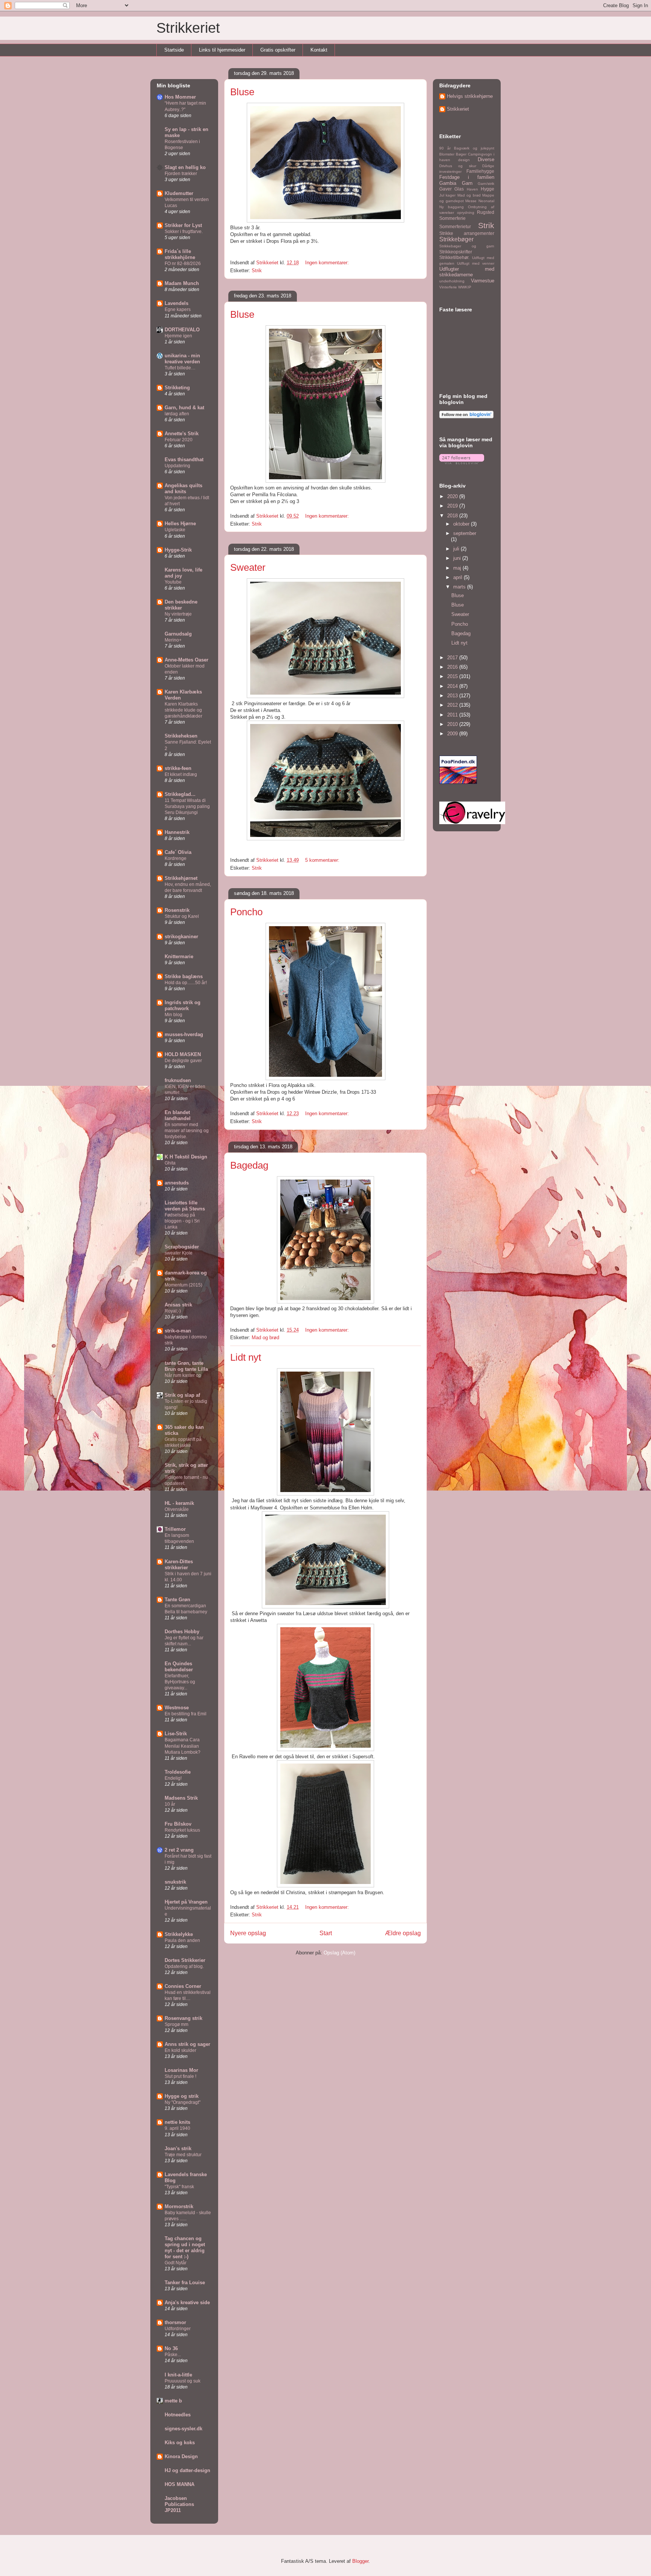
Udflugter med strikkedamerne (467, 272)
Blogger (360, 2561)
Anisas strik (178, 1305)
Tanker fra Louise (185, 2283)
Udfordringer (178, 2329)
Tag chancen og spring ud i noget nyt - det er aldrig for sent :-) (185, 2248)
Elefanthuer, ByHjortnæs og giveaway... (180, 1682)
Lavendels (177, 303)
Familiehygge (480, 171)
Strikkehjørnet (181, 878)
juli (457, 549)
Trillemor (175, 1529)
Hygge (487, 189)
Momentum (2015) (183, 1285)
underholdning (452, 281)
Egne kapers (178, 309)
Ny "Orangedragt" (183, 2102)
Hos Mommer (180, 97)
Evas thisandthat (184, 460)
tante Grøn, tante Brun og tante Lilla (186, 1366)
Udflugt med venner (476, 263)
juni (458, 558)
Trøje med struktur (183, 2155)
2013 (453, 696)
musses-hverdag (184, 1034)
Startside (174, 50)
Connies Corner (183, 1986)
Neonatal (486, 201)
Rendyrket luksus (182, 1830)
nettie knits (177, 2122)
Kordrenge (176, 858)
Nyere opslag (248, 1933)
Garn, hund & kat (184, 408)
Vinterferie (448, 287)
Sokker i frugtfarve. (184, 232)
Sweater (248, 567)
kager (451, 195)
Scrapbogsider (182, 1247)
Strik (257, 271)
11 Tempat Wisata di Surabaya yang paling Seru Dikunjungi (187, 806)
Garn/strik (486, 184)
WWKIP (465, 287)
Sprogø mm (177, 2024)
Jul (442, 195)
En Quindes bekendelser (179, 1667)
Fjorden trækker (181, 174)
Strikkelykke (179, 1934)
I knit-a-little (178, 2375)
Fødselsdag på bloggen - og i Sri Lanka (182, 1221)
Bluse (242, 92)
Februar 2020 (179, 440)
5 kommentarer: (323, 860)
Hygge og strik (182, 2096)
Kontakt (319, 50)
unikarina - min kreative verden (182, 359)
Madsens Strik (181, 1798)
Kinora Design (181, 2456)
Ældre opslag (403, 1933)
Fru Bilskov (178, 1824)
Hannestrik (177, 832)
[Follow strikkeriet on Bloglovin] (466, 417)
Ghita (170, 1163)
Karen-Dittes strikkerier (179, 1565)
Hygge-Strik (178, 550)
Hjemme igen (178, 336)
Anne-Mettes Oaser (186, 660)
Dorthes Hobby (182, 1632)
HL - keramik (179, 1503)
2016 (453, 667)
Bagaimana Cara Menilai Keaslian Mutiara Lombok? (183, 1746)
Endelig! (173, 1778)
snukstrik (175, 1882)
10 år (170, 1804)
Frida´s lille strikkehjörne (180, 254)
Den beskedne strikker (181, 605)
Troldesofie (178, 1772)
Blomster (447, 154)
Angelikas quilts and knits (183, 489)
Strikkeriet (188, 28)
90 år (445, 148)
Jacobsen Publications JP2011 (179, 2504)
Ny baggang (452, 207)
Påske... (173, 2355)
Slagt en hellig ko (185, 167)
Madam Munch (182, 283)
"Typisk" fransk (179, 2187)
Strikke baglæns (184, 976)
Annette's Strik (182, 434)
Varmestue (483, 281)
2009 (453, 734)
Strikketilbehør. (454, 257)
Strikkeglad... (180, 794)
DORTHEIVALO (182, 330)
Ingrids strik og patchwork (183, 1005)
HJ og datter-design (187, 2470)
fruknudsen (178, 1080)
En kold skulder (180, 2050)
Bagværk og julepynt (474, 148)
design (464, 160)
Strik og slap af (182, 1395)
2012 (453, 705)
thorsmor (175, 2322)
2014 (453, 686)
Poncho (246, 912)
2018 (453, 516)
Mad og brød (265, 1338)
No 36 (171, 2348)
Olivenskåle (177, 1509)
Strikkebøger (456, 239)
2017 (453, 658)
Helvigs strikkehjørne (470, 96)
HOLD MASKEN (183, 1054)
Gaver (445, 189)
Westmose (177, 1708)
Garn (467, 183)
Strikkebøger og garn (467, 246)
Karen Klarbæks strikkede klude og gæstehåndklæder (183, 710)
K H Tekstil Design (186, 1157)
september (465, 533)
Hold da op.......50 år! (186, 983)
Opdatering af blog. (184, 1966)
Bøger (461, 154)
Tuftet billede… (180, 368)
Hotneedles (178, 2415)
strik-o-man (178, 1331)
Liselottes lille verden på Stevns (185, 1206)
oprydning (466, 213)
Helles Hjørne (180, 524)
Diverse (486, 159)
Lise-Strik (176, 1734)
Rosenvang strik (183, 2018)
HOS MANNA (180, 2484)
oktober (462, 524)
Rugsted (486, 212)
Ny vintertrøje (178, 614)
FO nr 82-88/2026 (183, 264)
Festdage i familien (467, 177)
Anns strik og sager (187, 2044)
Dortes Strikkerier (185, 1960)
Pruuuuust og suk (183, 2381)
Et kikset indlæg (181, 774)
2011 (453, 715)
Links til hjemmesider (222, 50)
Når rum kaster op (183, 1375)
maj (458, 568)
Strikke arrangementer (467, 233)
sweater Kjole (179, 1253)
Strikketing (177, 388)
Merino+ (173, 640)
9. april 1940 (177, 2128)
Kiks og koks (180, 2443)
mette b (173, 2401)
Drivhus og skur (458, 166)
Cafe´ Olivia (178, 852)
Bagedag (249, 1165)
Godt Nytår (176, 2263)
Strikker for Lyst (183, 225)
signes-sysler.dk (183, 2429)
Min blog (173, 1015)
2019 (453, 506)
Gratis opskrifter (278, 50)
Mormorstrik (179, 2206)
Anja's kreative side (187, 2302)
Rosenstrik (177, 910)
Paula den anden (182, 1940)
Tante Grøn (177, 1600)
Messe (471, 201)
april (458, 577)
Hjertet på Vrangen (186, 1902)
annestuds (177, 1183)
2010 (453, 724)
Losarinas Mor (181, 2070)
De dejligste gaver (183, 1061)
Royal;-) (173, 1311)
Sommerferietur (455, 226)
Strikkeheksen (181, 736)
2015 (453, 676)
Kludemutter (179, 193)
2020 (453, 496)
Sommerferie (452, 218)
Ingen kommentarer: (328, 263)
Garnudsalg (178, 634)
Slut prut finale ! (180, 2076)
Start (326, 1933)
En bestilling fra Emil (186, 1714)
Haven (472, 189)
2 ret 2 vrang (179, 1850)
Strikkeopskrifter (456, 252)
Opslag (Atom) (339, 1953)
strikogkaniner (181, 937)
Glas (459, 189)
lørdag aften (177, 414)
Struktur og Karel (182, 916)
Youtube (173, 582)
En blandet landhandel (178, 1115)
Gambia (448, 183)
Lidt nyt (246, 1357)
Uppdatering (177, 466)
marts (460, 587)
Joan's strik (178, 2148)
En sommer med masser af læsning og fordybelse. (187, 1131)
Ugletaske (175, 530)
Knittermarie (179, 956)
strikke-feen (178, 768)
